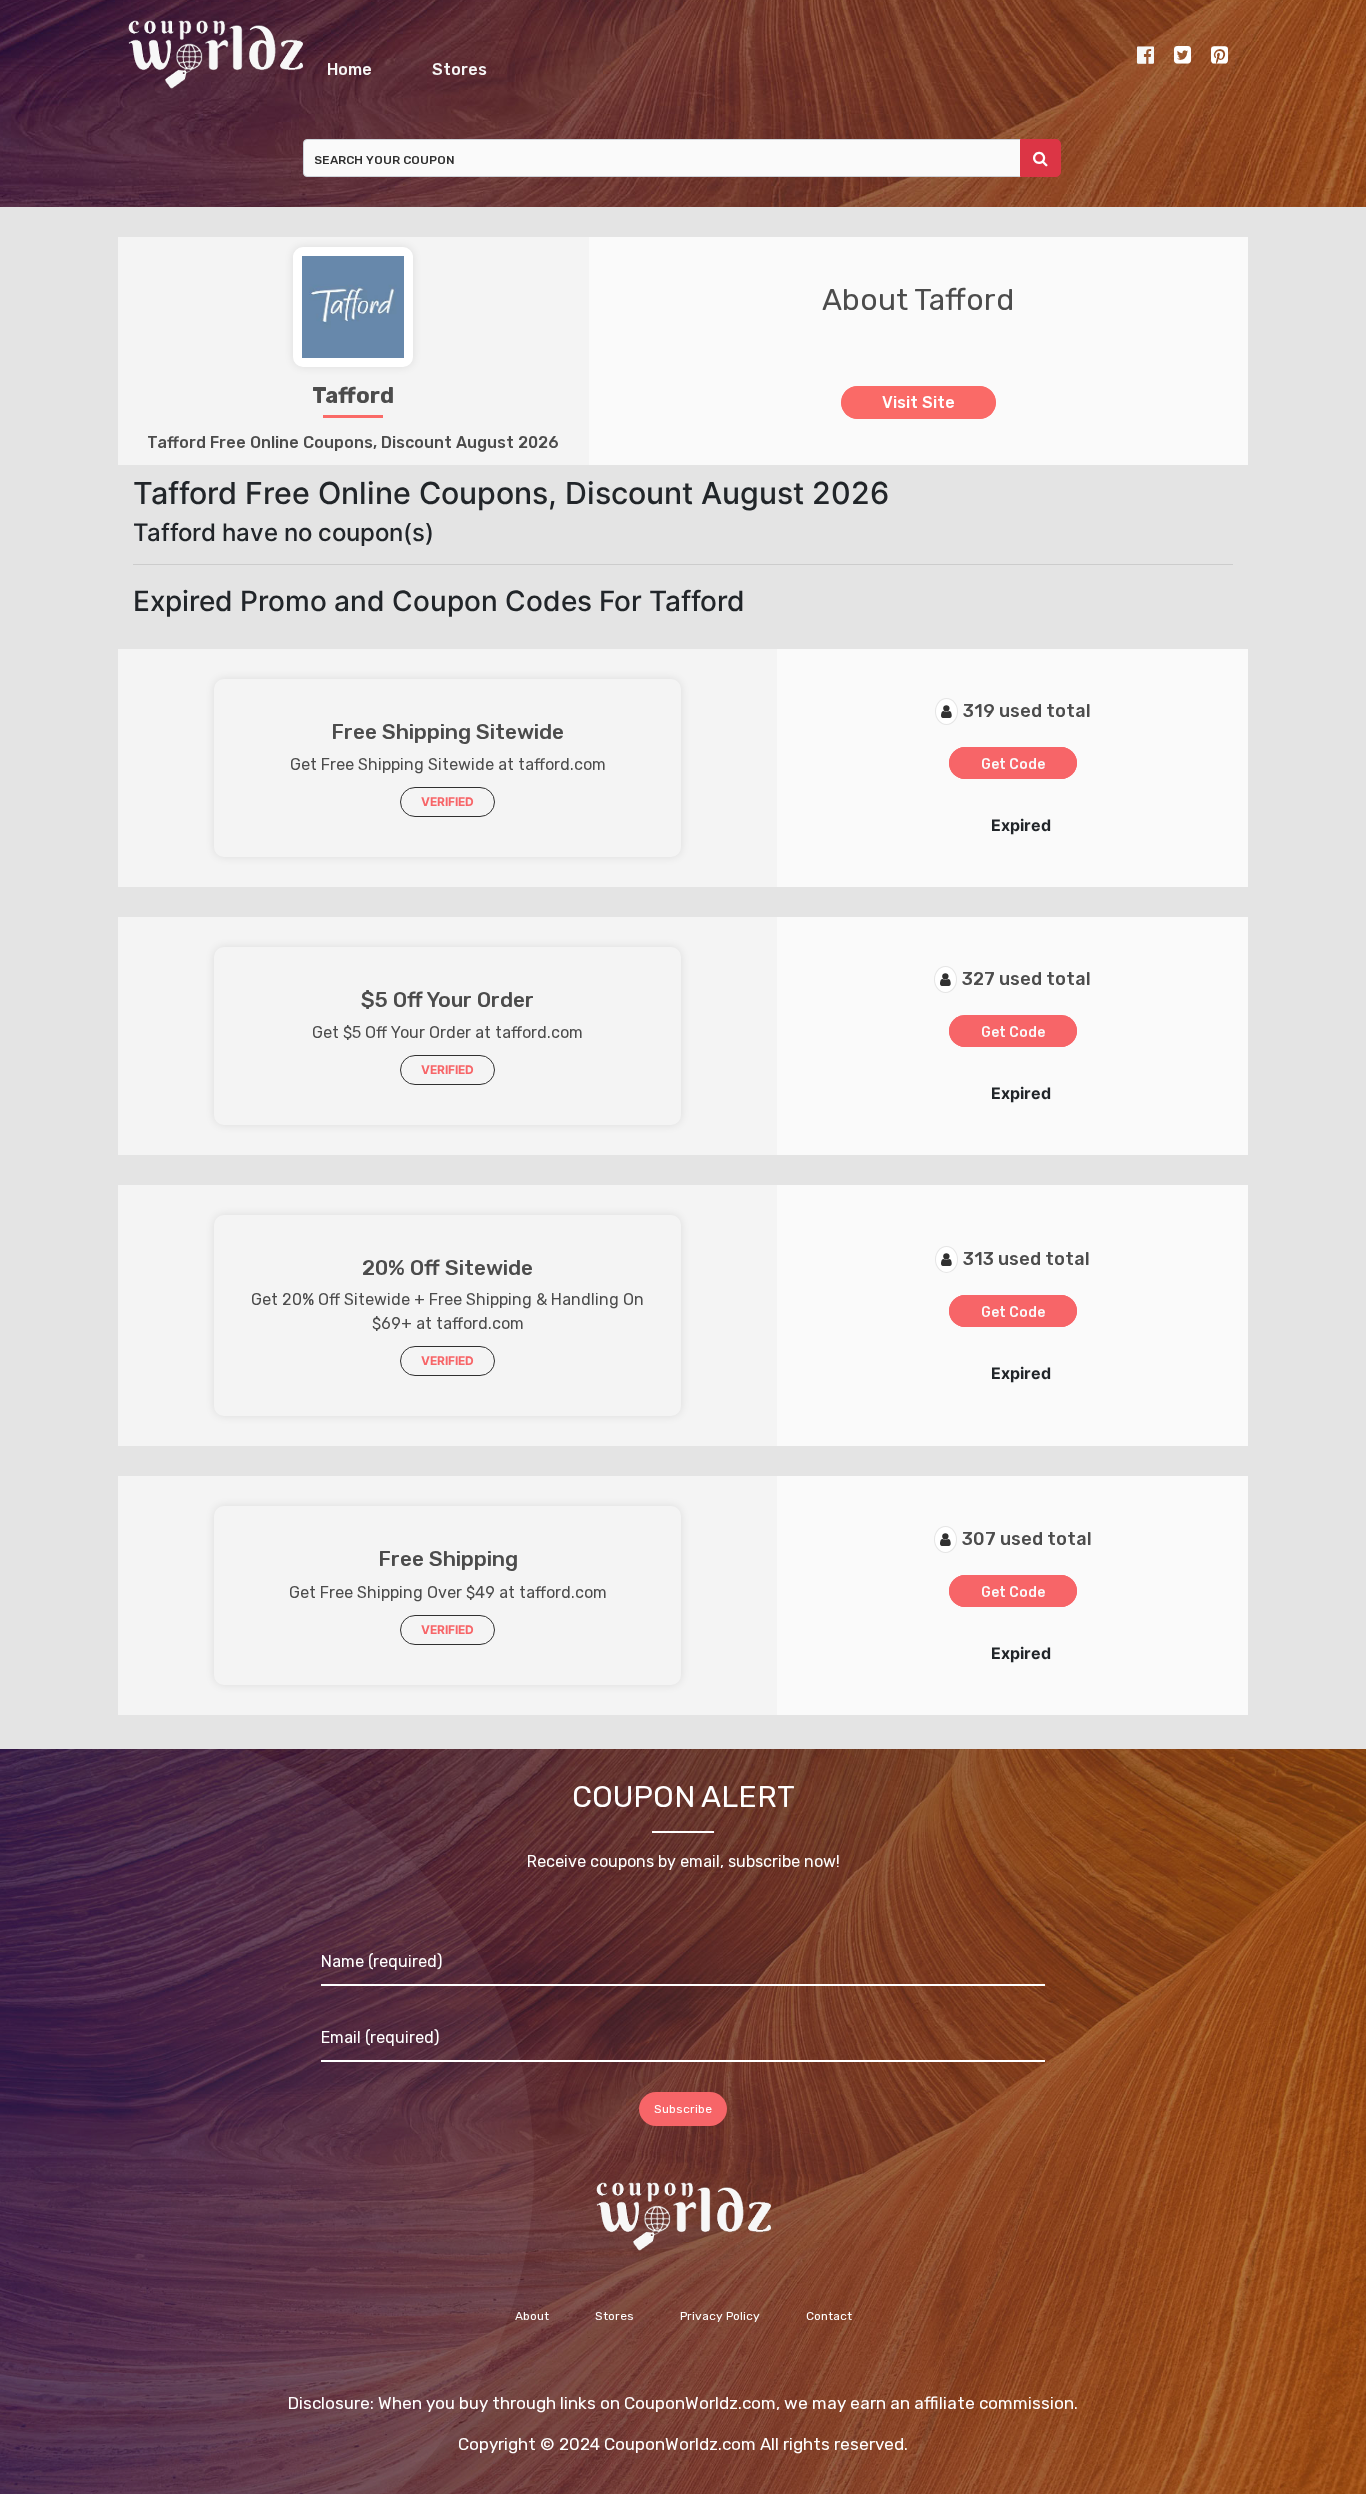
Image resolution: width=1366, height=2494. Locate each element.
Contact (829, 2327)
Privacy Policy (720, 2327)
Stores (775, 64)
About (532, 2327)
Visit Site (918, 413)
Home (469, 64)
